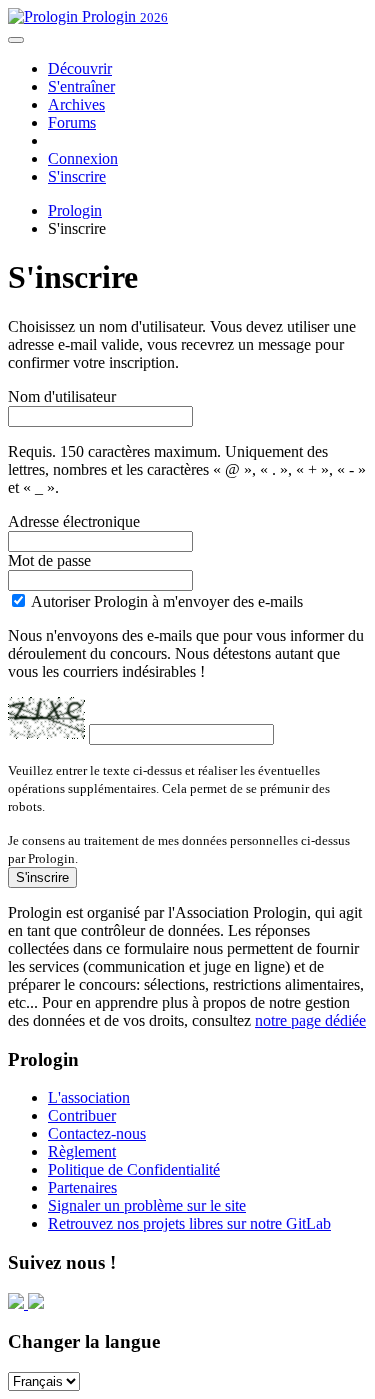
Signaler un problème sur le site (147, 1205)
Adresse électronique (74, 521)
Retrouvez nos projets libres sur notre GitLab (189, 1223)
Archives (76, 104)
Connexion (83, 158)
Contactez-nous (97, 1133)
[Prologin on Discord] (18, 1303)
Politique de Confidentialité (134, 1169)
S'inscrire (77, 176)
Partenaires (82, 1187)
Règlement (82, 1151)
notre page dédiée (310, 1020)
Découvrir (80, 68)
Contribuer (82, 1115)
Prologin (123, 16)
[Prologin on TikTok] (36, 1303)
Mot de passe (49, 560)
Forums (72, 122)
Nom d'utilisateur (62, 396)
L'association (89, 1097)
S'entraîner (81, 86)
